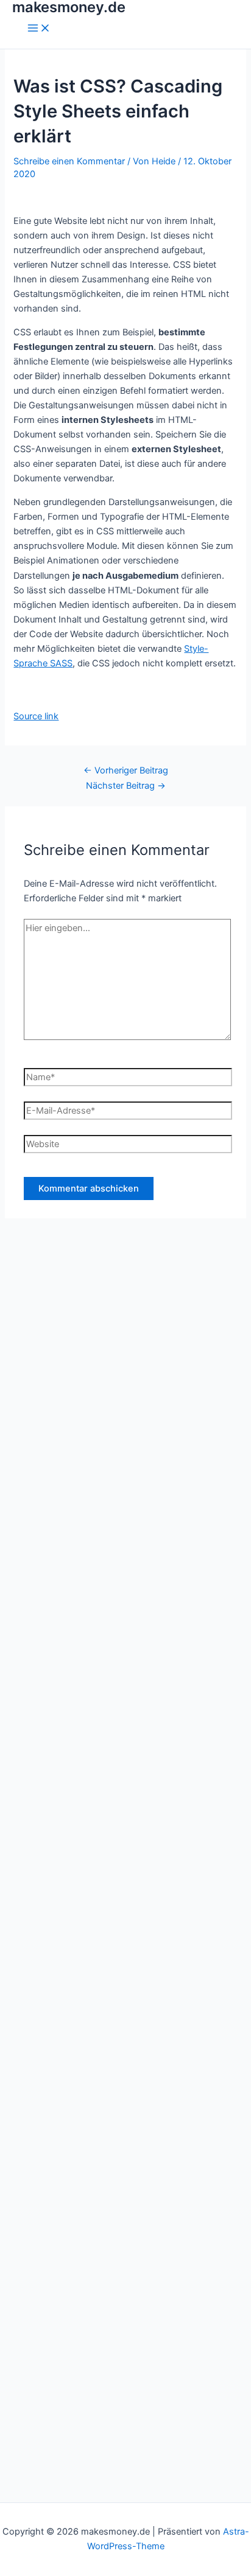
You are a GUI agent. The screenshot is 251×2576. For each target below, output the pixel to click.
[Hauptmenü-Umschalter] (39, 29)
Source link (36, 716)
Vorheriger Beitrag (126, 770)
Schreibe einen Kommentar (69, 161)
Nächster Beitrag (126, 786)
